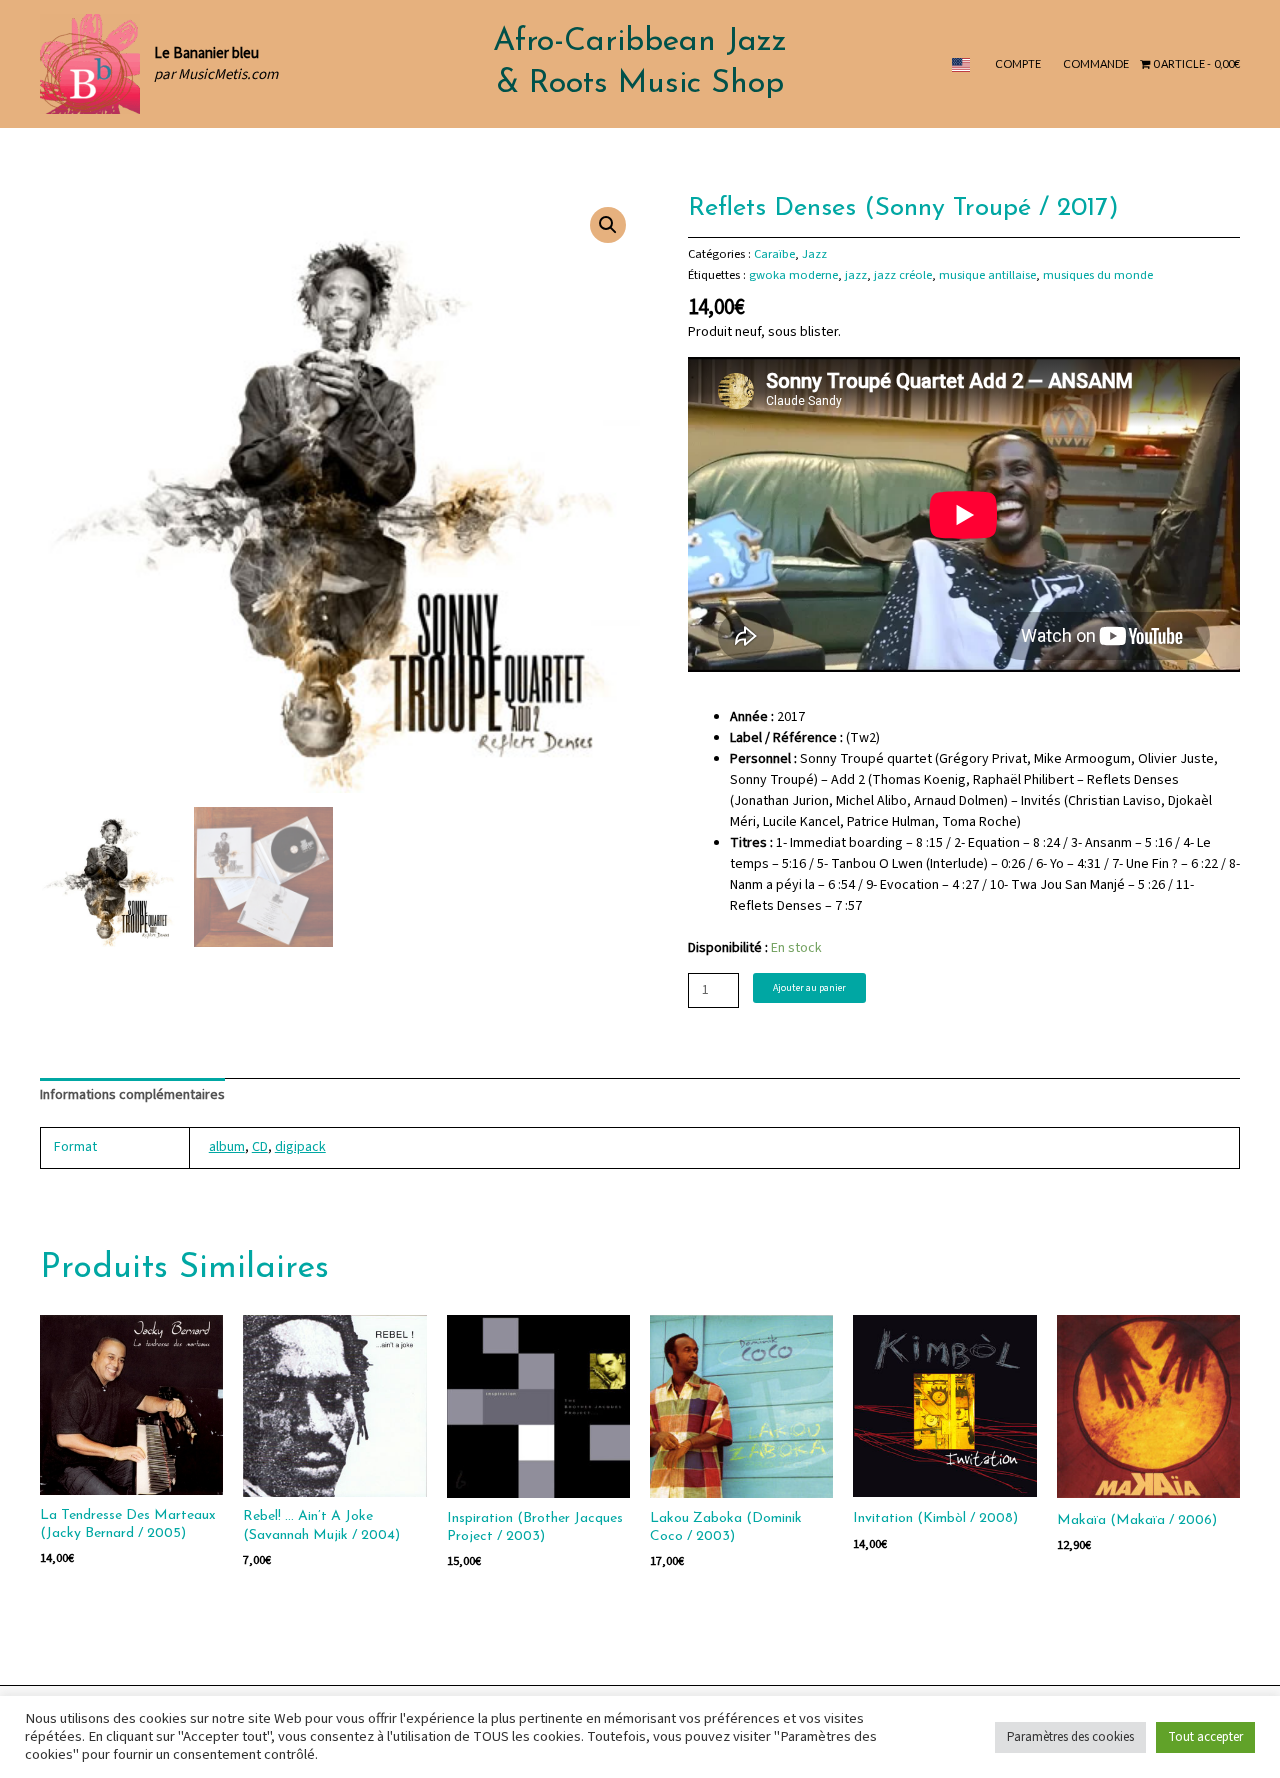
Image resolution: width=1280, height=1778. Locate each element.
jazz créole (903, 275)
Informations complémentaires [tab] (132, 1095)
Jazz (814, 254)
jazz (856, 275)
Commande (1096, 63)
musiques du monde (1098, 275)
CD (260, 1147)
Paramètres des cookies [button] (1070, 1737)
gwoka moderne (793, 275)
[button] (608, 225)
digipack (300, 1147)
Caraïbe (774, 254)
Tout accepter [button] (1205, 1737)
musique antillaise (987, 275)
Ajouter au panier (809, 988)
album (227, 1147)
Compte (1018, 63)
